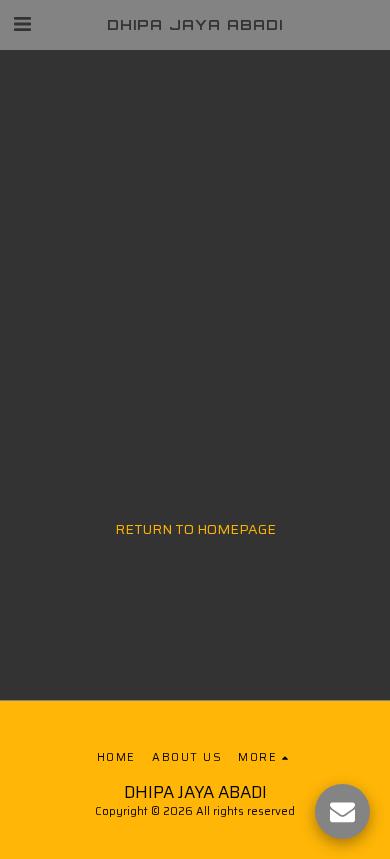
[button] (22, 24)
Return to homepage (195, 529)
